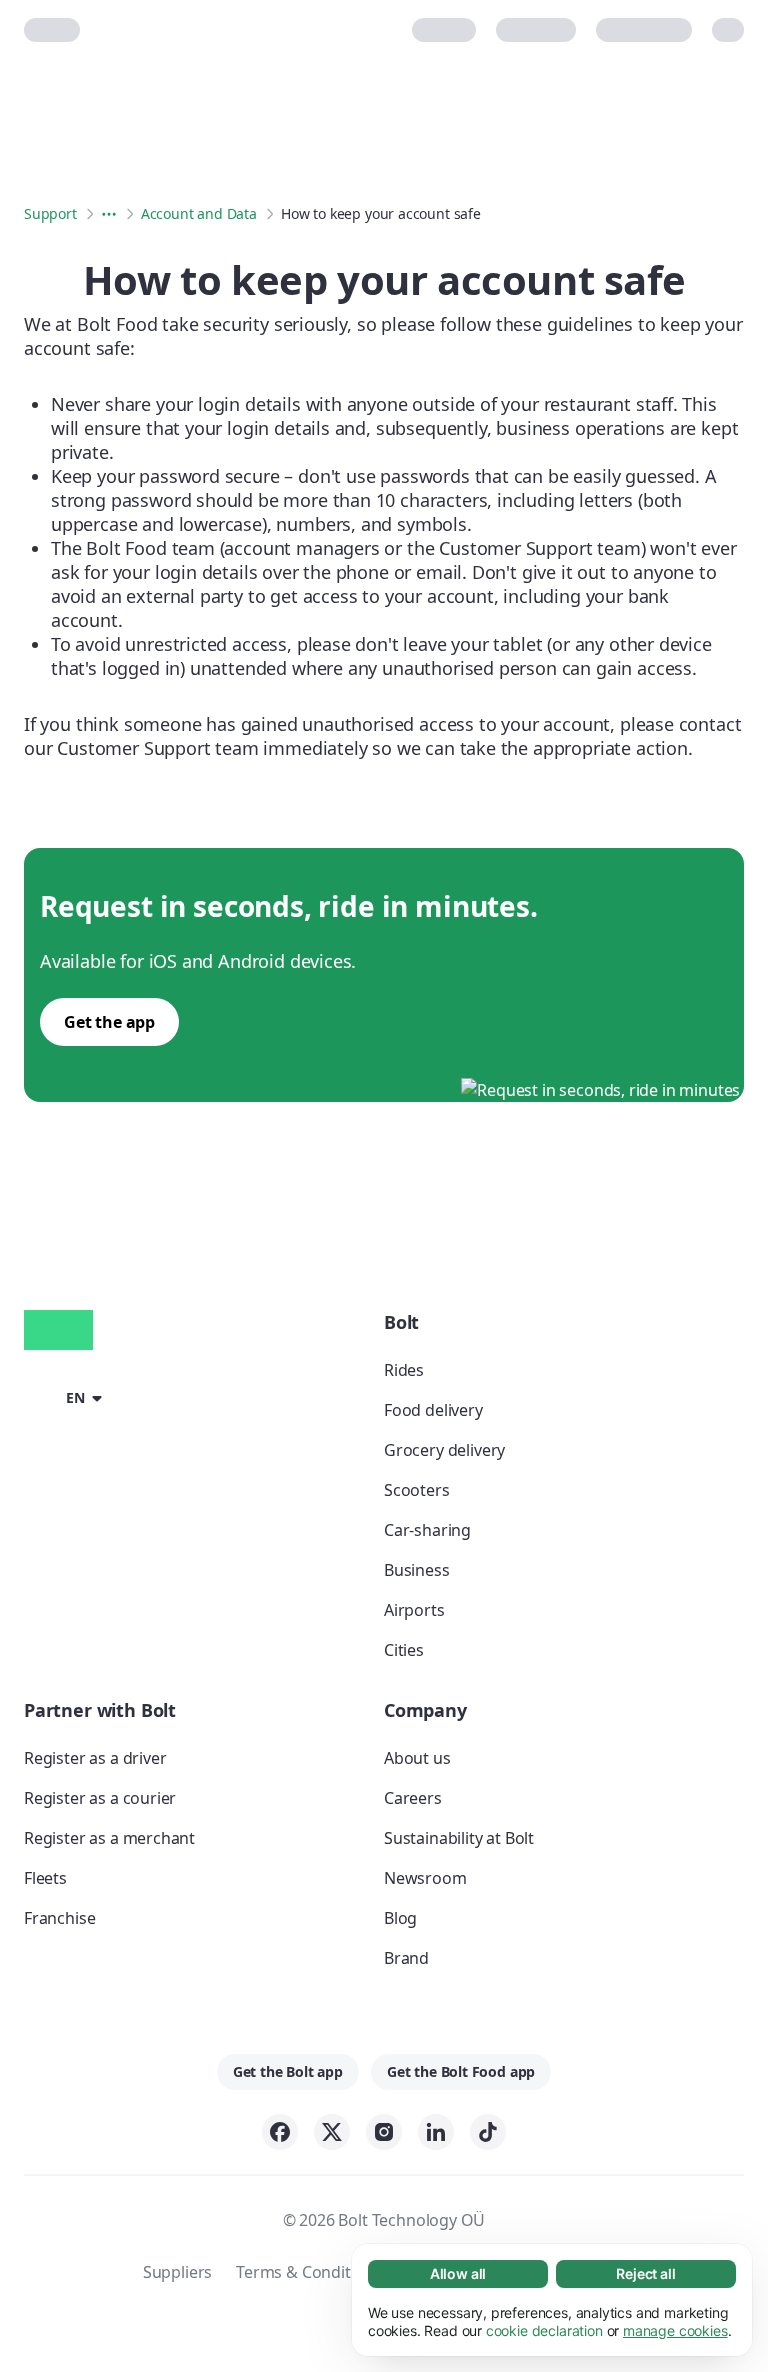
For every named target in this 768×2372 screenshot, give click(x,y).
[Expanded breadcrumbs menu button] (109, 214)
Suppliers (177, 2272)
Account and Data (199, 213)
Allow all (458, 2273)
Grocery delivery (444, 1450)
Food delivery (433, 1410)
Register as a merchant (109, 1838)
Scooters (417, 1490)
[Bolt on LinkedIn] (436, 2132)
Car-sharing (427, 1530)
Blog (400, 1918)
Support (50, 213)
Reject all (645, 2273)
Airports (414, 1610)
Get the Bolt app (288, 2071)
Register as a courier (100, 1798)
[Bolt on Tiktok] (488, 2132)
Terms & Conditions (309, 2272)
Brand (406, 1958)
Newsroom (425, 1878)
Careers (413, 1798)
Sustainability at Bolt (459, 1838)
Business (417, 1570)
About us (417, 1758)
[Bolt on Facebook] (280, 2132)
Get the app (109, 1022)
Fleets (45, 1878)
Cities (404, 1650)
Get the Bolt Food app (461, 2071)
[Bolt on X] (332, 2132)
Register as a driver (95, 1758)
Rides (404, 1370)
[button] (66, 1396)
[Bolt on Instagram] (384, 2132)
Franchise (59, 1918)
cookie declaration (544, 2330)
